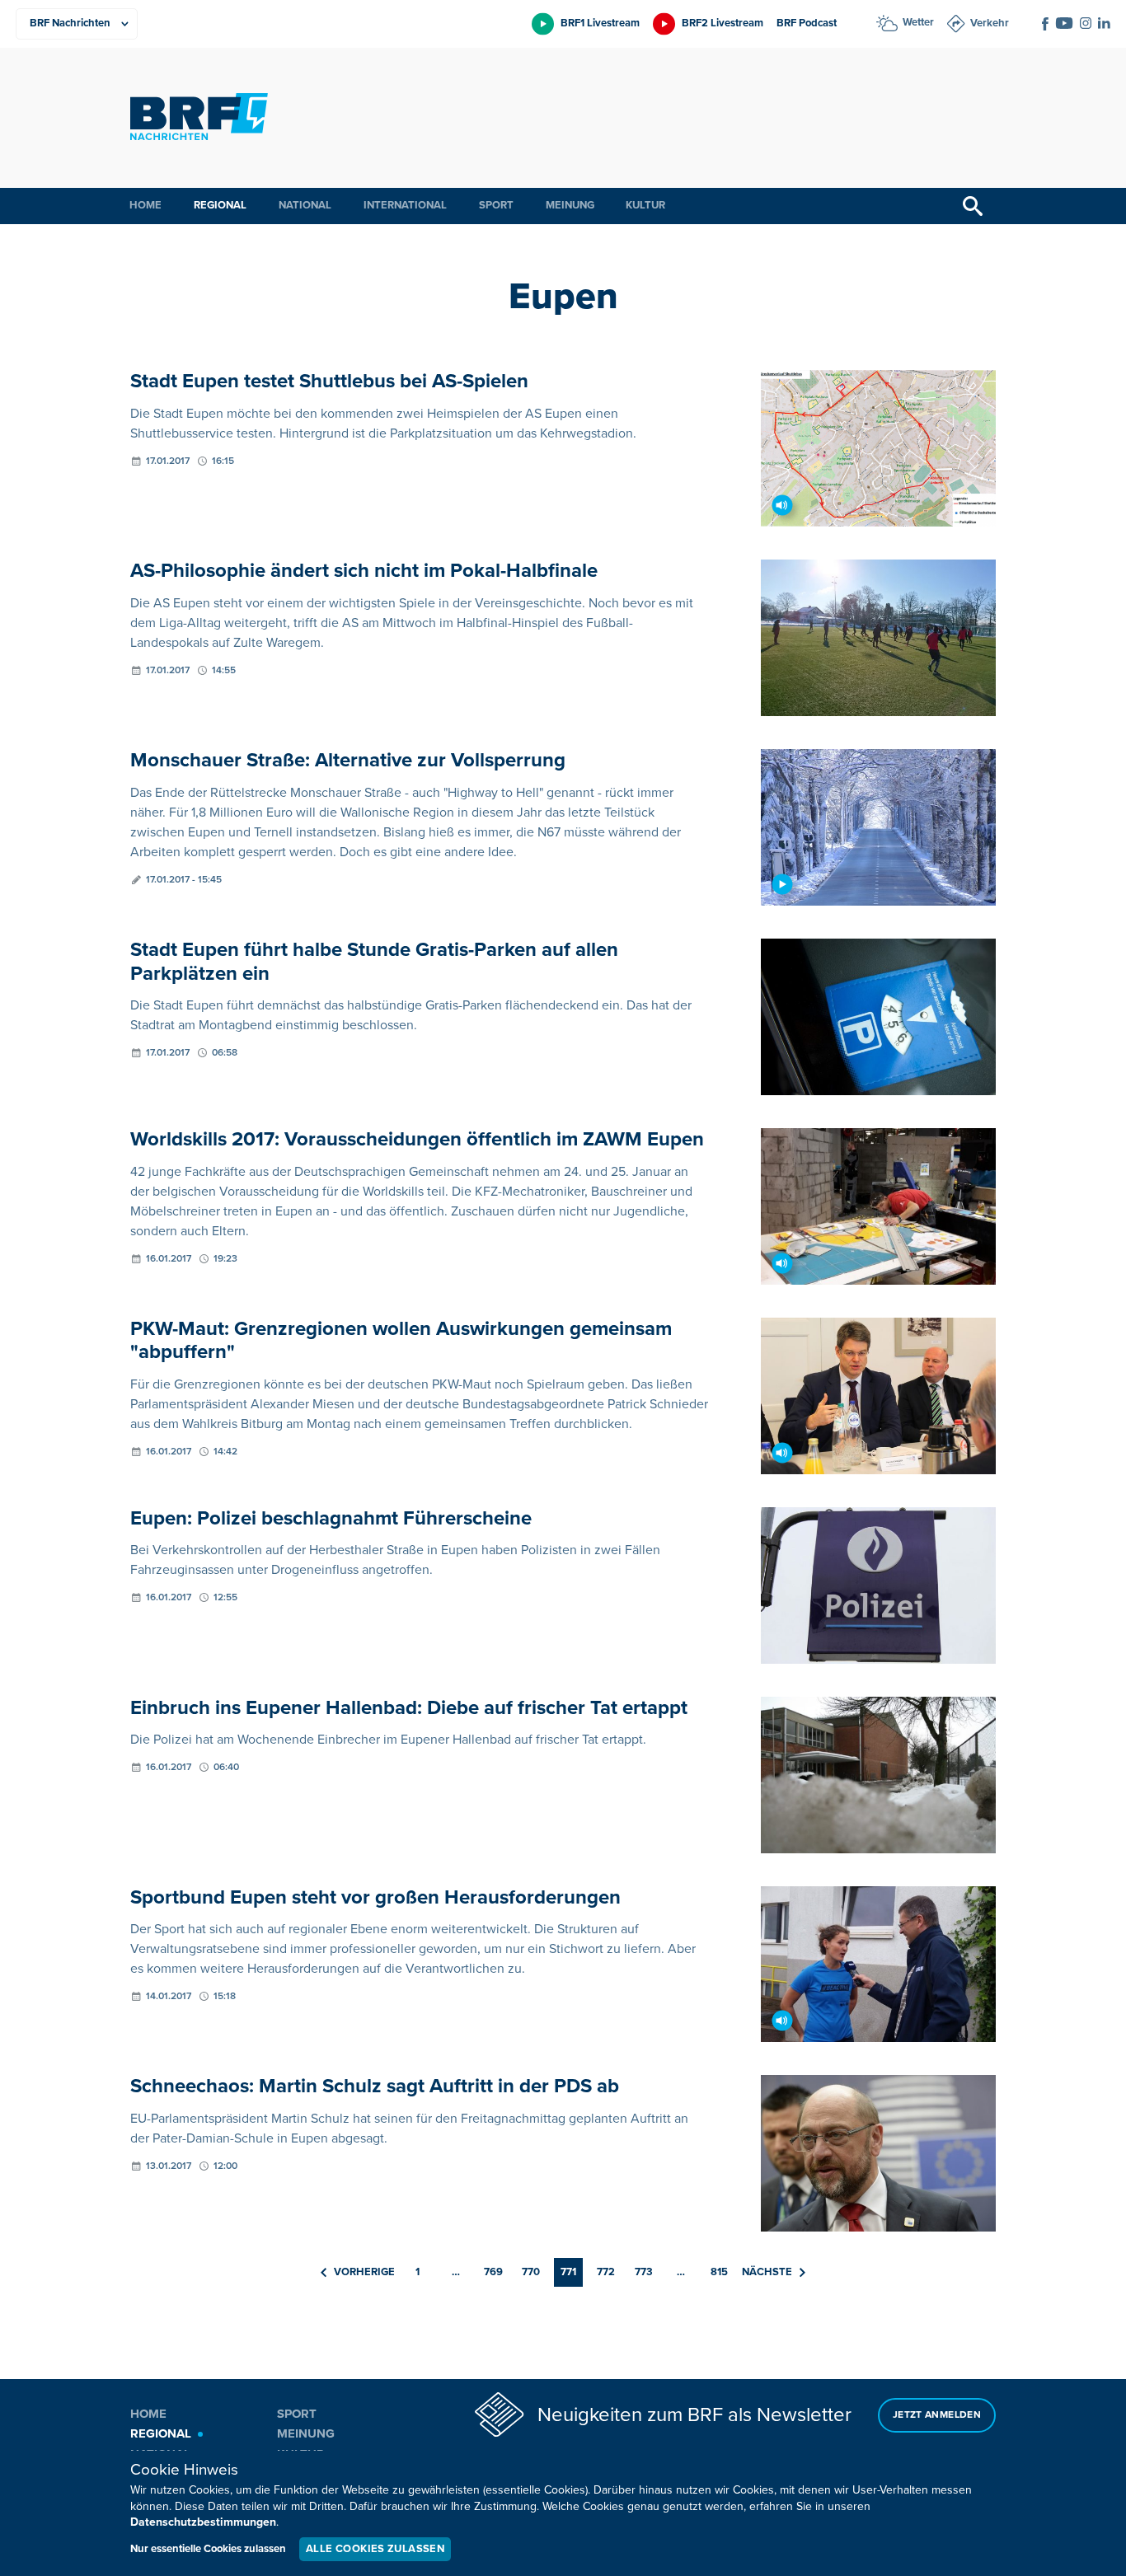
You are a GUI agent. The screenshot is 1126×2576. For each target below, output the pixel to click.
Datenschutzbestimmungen (203, 2522)
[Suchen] (973, 206)
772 (606, 2272)
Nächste (767, 2272)
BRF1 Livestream (600, 23)
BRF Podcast (807, 23)
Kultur (645, 205)
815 (719, 2272)
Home (145, 205)
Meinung (570, 205)
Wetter (918, 22)
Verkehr (990, 23)
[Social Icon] (1045, 24)
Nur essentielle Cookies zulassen (208, 2549)
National (305, 205)
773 (644, 2272)
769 (493, 2272)
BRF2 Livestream (723, 23)
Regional (220, 205)
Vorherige (364, 2272)
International (405, 205)
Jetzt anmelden (937, 2415)
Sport (496, 205)
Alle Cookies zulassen (375, 2549)
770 (531, 2272)
